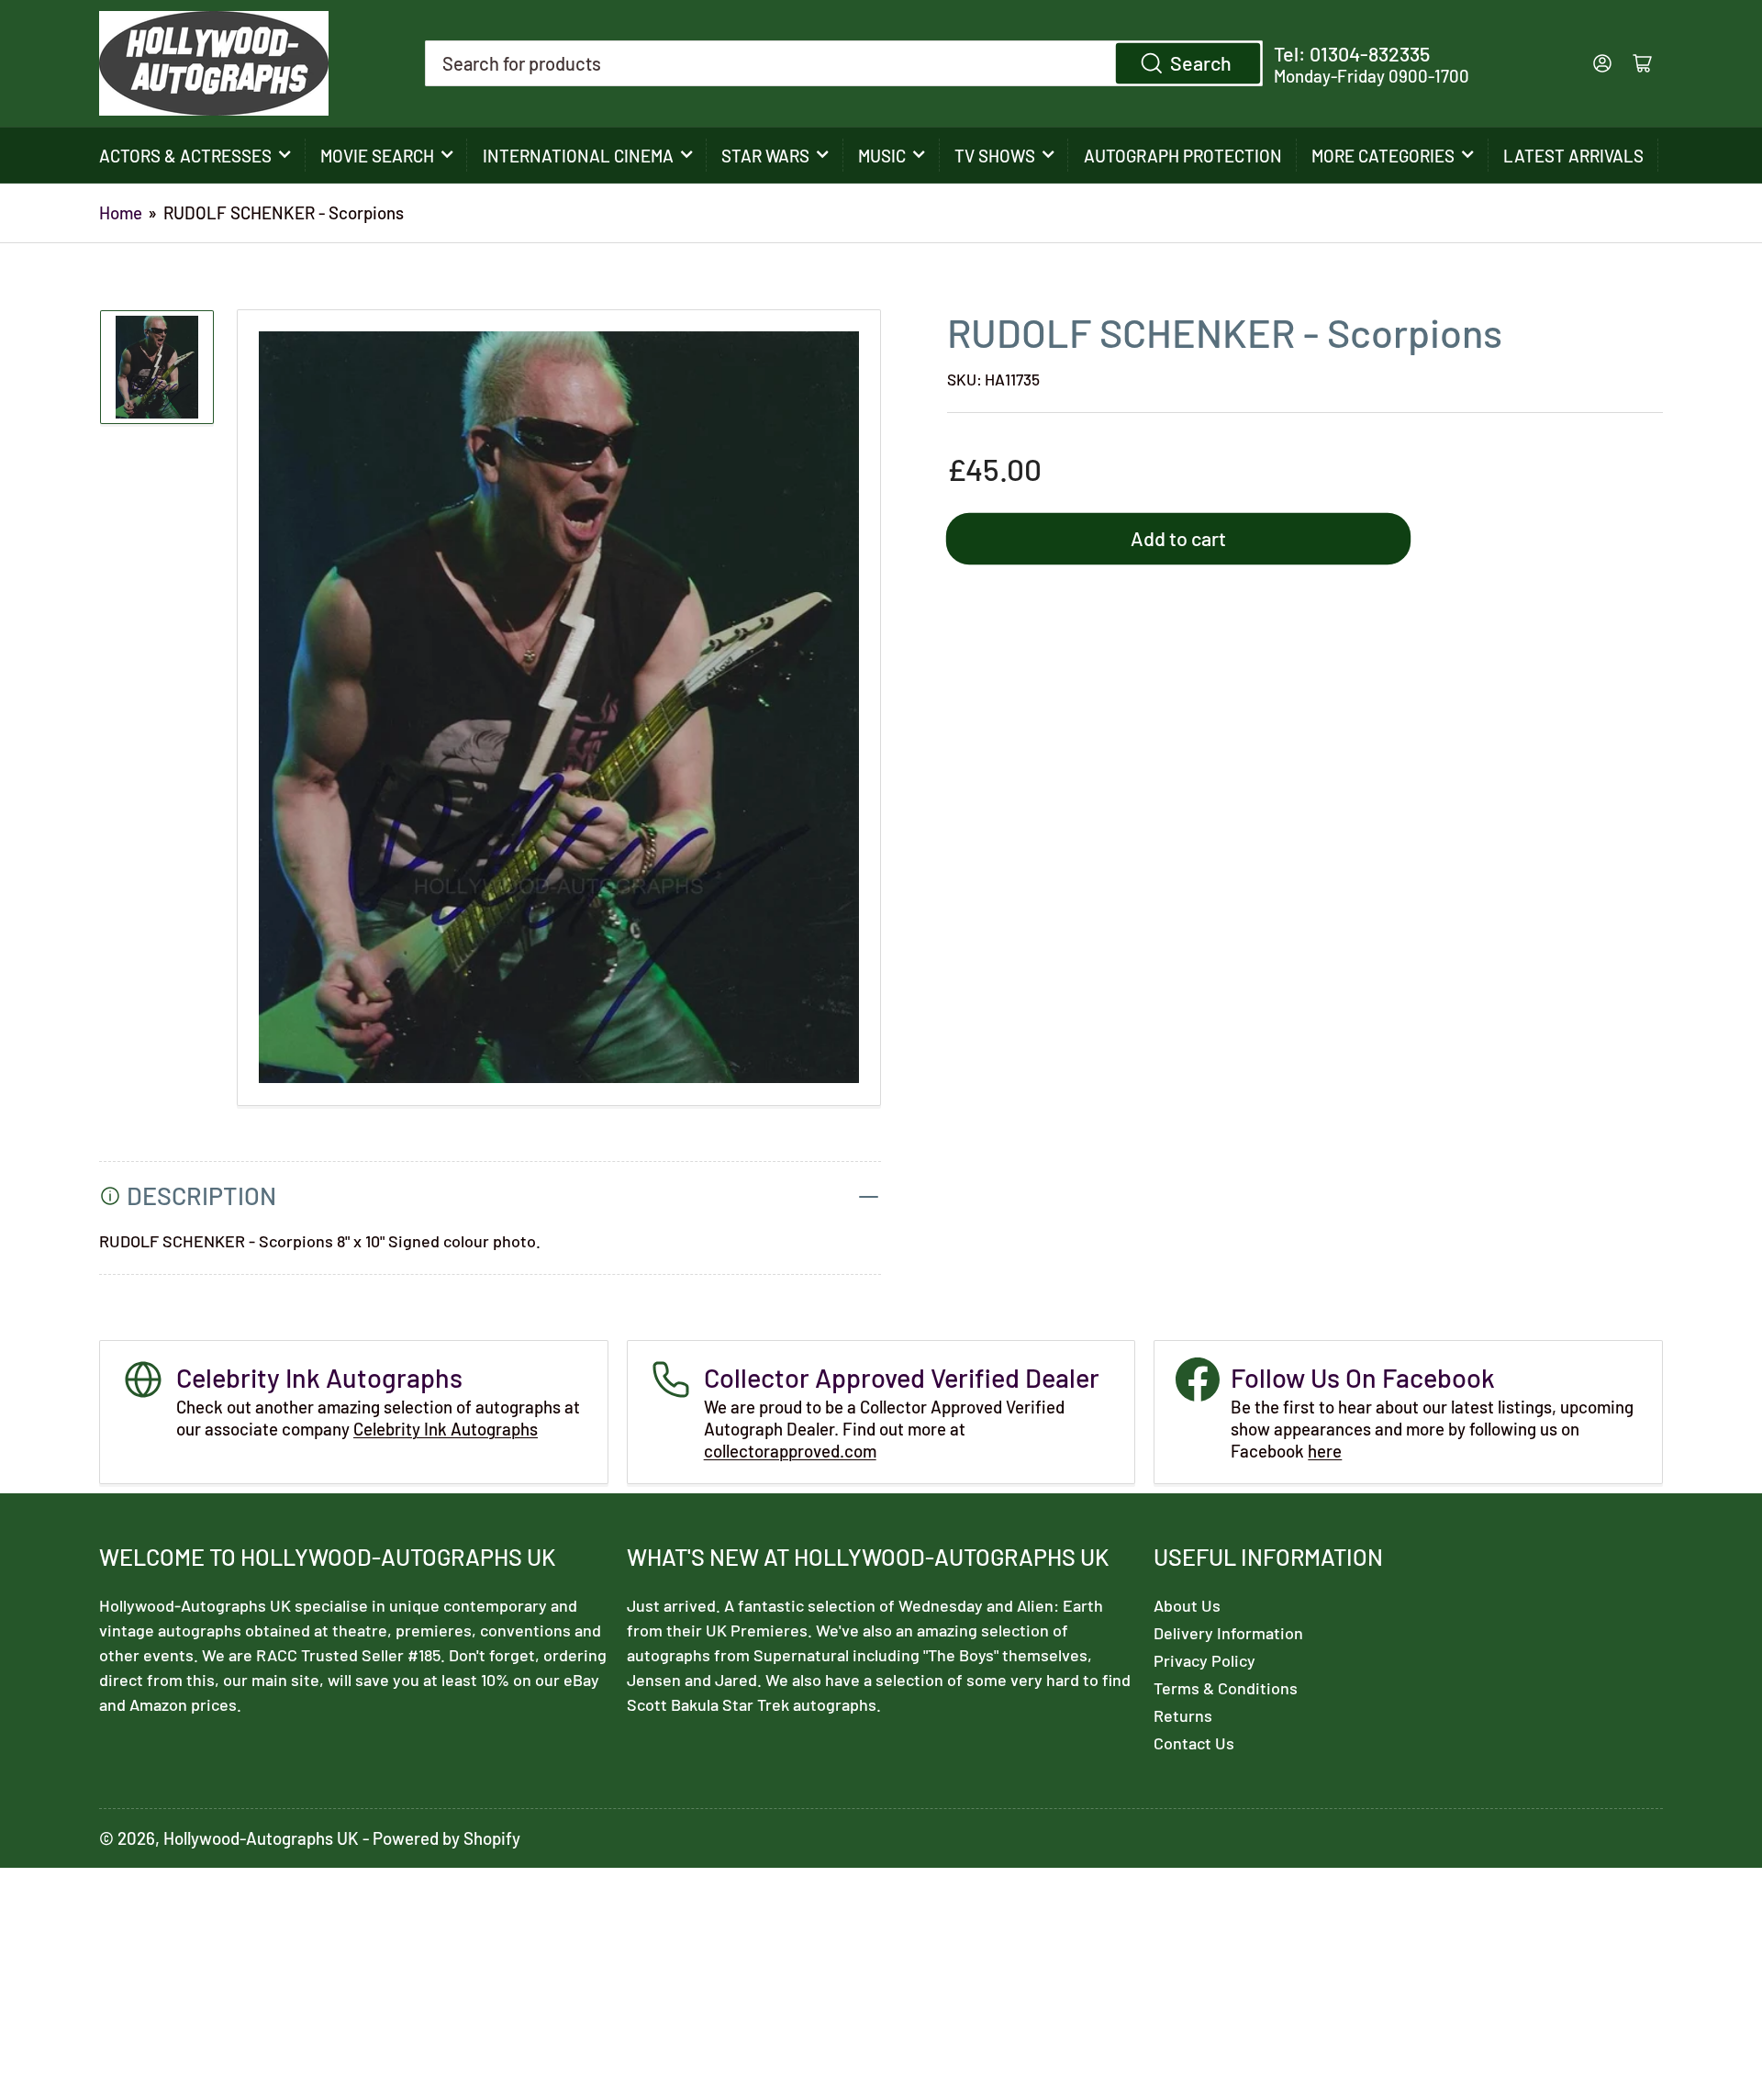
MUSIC (882, 156)
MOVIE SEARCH (377, 156)
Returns (1183, 1715)
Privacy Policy (1204, 1660)
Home (121, 212)
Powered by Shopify (446, 1838)
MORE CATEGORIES (1383, 156)
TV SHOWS (995, 156)
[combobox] (844, 63)
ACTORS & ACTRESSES (185, 156)
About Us (1187, 1605)
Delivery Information (1228, 1633)
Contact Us (1194, 1743)
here (1325, 1451)
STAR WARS (765, 156)
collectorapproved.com (790, 1451)
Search (1201, 62)
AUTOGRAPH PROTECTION (1183, 156)
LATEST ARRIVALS (1573, 156)
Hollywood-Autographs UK (261, 1838)
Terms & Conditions (1226, 1688)
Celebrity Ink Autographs (446, 1429)
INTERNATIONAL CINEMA (578, 156)
